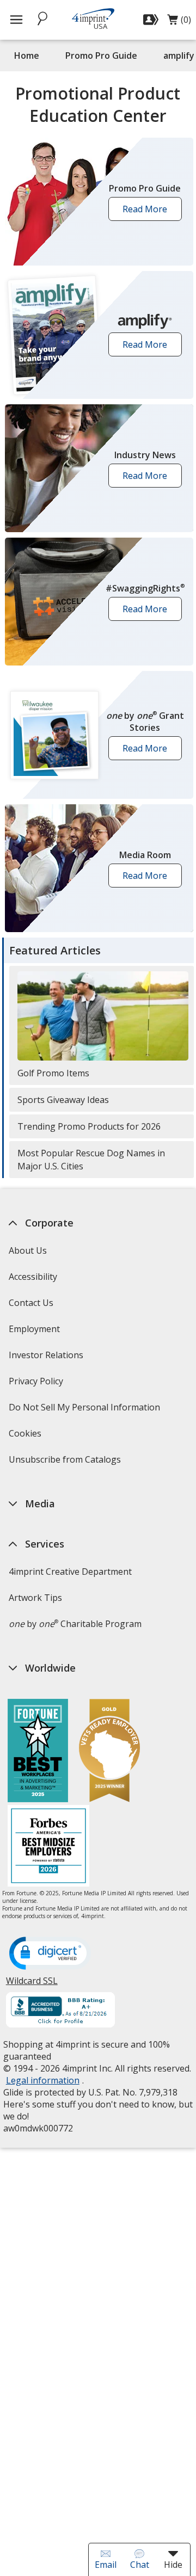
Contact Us (30, 1303)
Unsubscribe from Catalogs (66, 1463)
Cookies (26, 1437)
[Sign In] (152, 20)
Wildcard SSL (31, 1985)
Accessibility (32, 1277)
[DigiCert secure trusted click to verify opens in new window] (50, 1954)
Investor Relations (47, 1358)
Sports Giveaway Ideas (63, 1100)
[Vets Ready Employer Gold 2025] (109, 1752)
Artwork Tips (35, 1598)
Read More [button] (148, 212)
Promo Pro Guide (101, 56)
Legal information (42, 2080)
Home (27, 56)
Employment (34, 1329)
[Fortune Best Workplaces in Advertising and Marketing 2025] (38, 1752)
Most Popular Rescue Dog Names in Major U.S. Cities (91, 1160)
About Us (27, 1250)
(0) (179, 22)
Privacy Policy (37, 1385)
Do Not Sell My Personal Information (85, 1411)
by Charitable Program (75, 1624)
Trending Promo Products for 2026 (89, 1126)
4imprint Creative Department (70, 1572)
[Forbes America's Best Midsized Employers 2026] (48, 1847)
